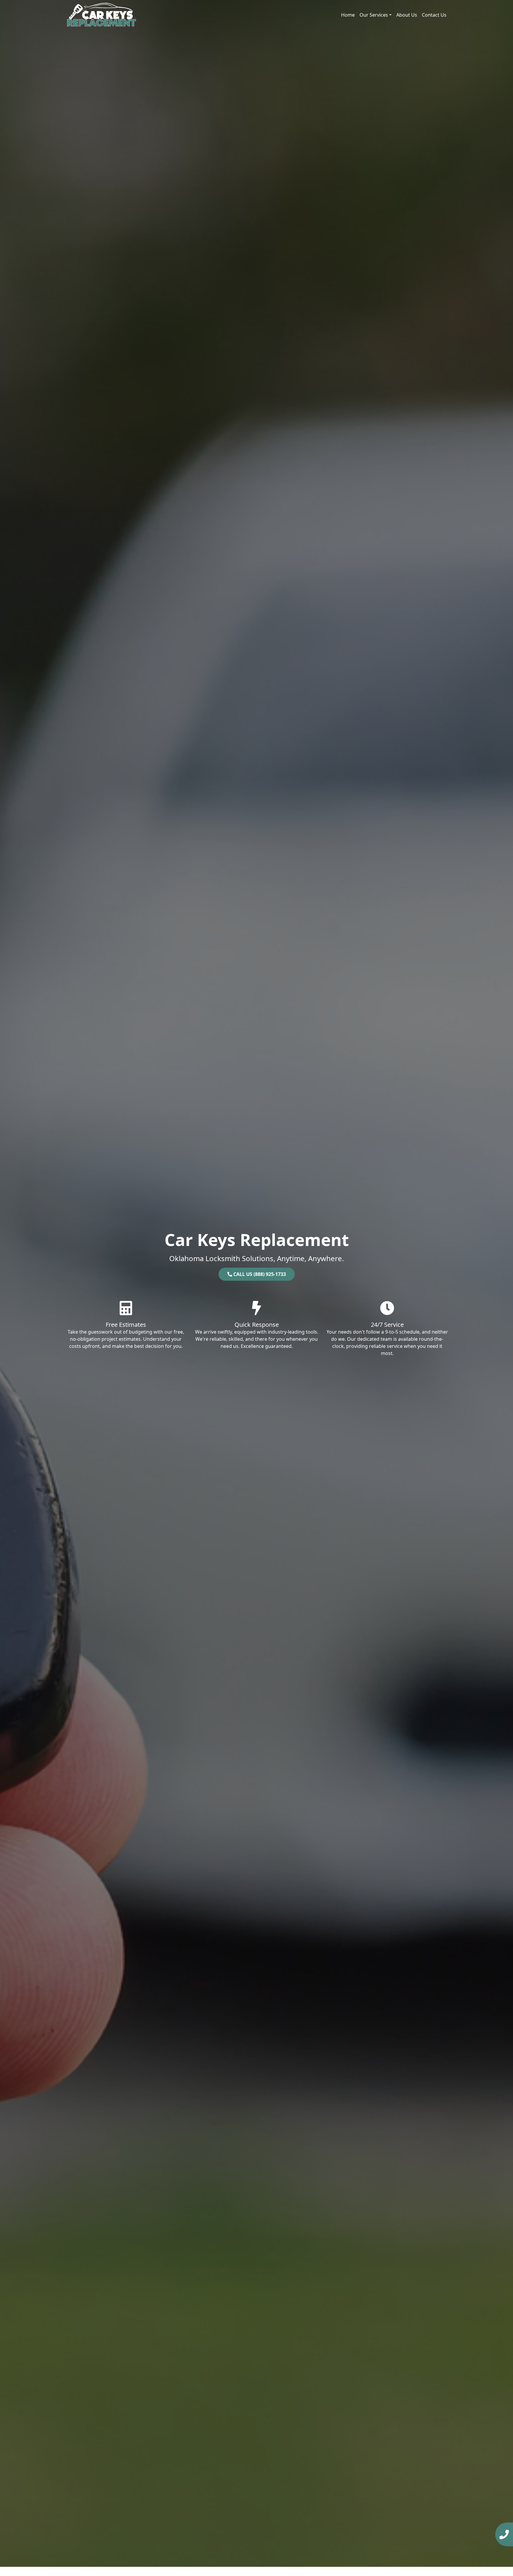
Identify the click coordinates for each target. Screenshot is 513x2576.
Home (348, 15)
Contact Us (434, 15)
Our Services (374, 15)
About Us (407, 15)
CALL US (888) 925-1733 (259, 1274)
